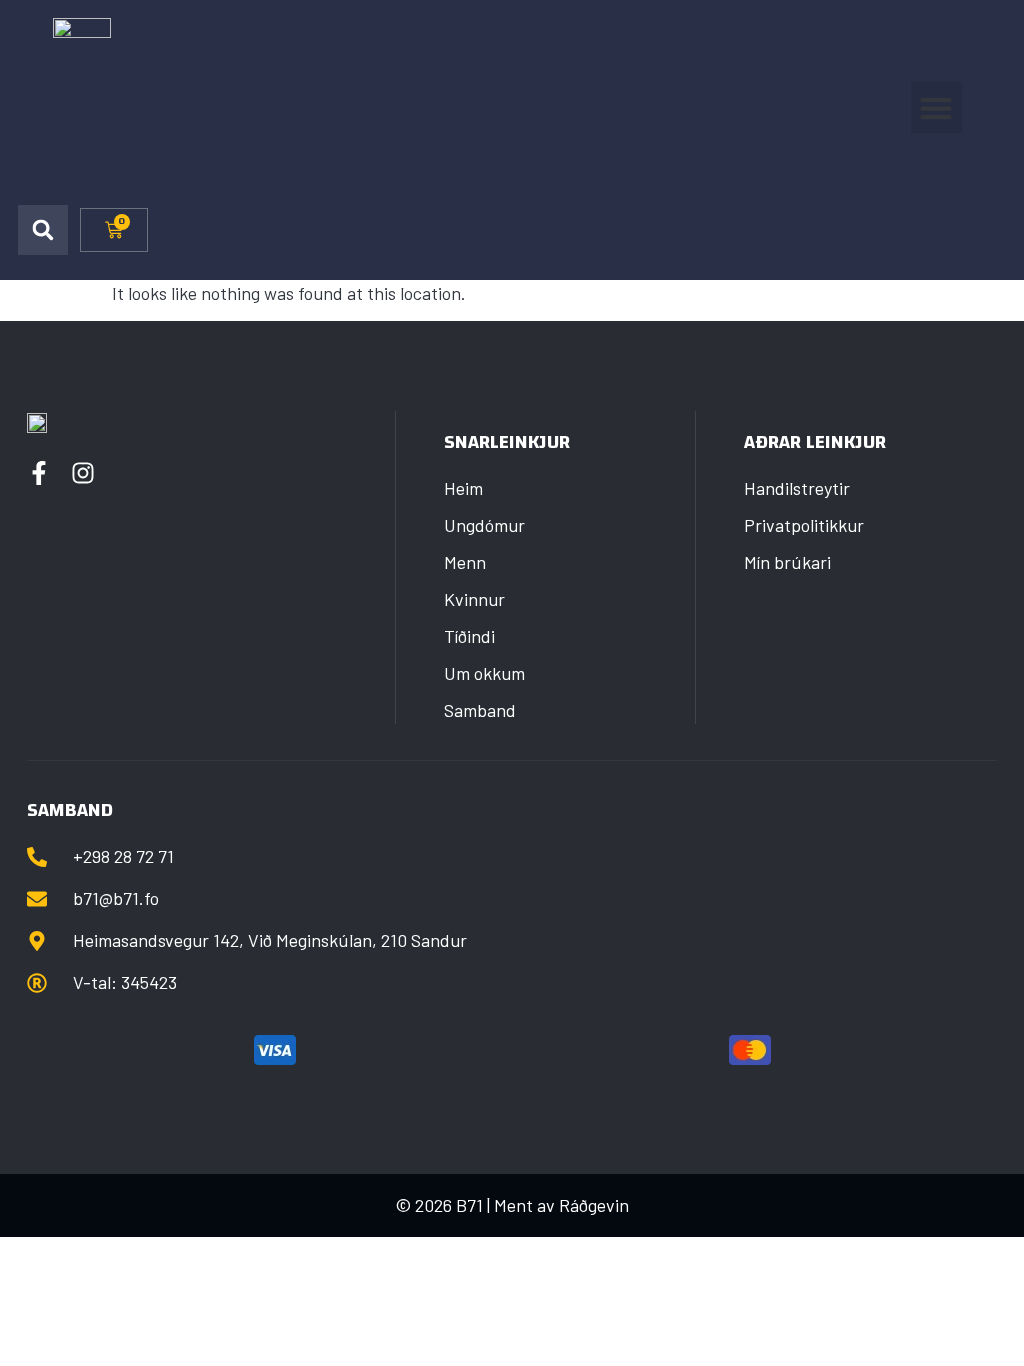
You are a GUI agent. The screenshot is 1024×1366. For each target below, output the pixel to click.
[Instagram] (83, 473)
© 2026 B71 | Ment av (477, 1205)
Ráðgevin (594, 1205)
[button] (936, 107)
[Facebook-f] (39, 473)
